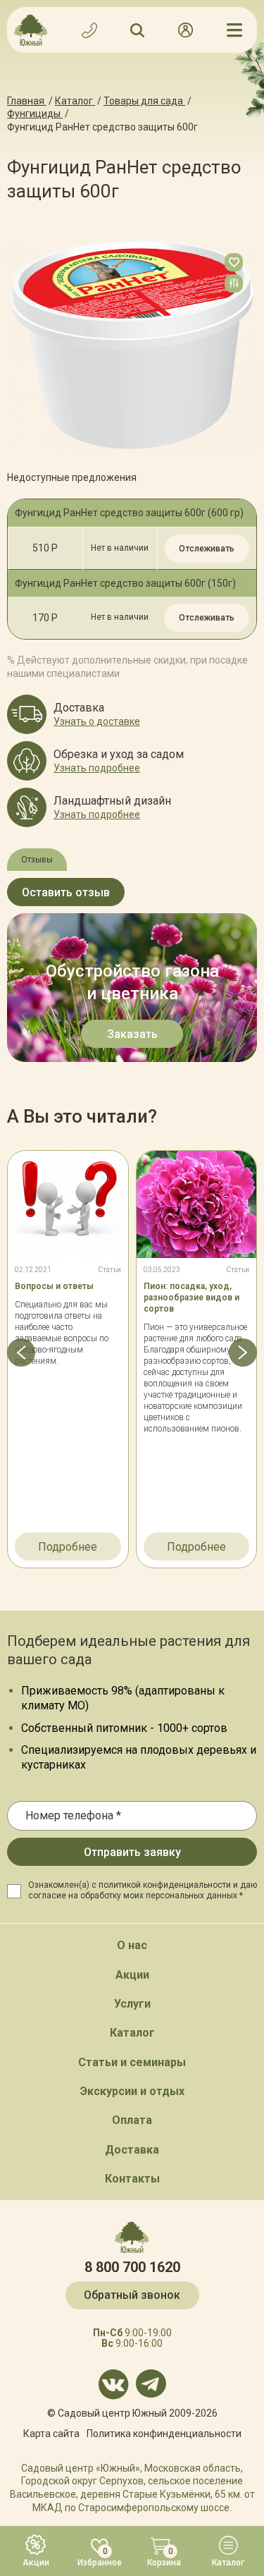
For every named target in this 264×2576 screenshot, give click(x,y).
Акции (132, 1975)
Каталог (132, 2033)
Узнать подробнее (97, 768)
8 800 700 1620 (132, 2267)
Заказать (132, 1034)
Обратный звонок (132, 2295)
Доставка (132, 2150)
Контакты (132, 2179)
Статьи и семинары (132, 2062)
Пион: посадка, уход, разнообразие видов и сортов (191, 1298)
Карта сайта (51, 2434)
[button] (21, 1353)
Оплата (132, 2120)
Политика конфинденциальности (164, 2434)
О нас (132, 1945)
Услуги (132, 2004)
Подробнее (68, 1547)
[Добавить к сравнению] (234, 283)
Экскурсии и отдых (132, 2091)
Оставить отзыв (66, 892)
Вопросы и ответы (54, 1286)
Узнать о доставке (97, 721)
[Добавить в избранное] (234, 262)
